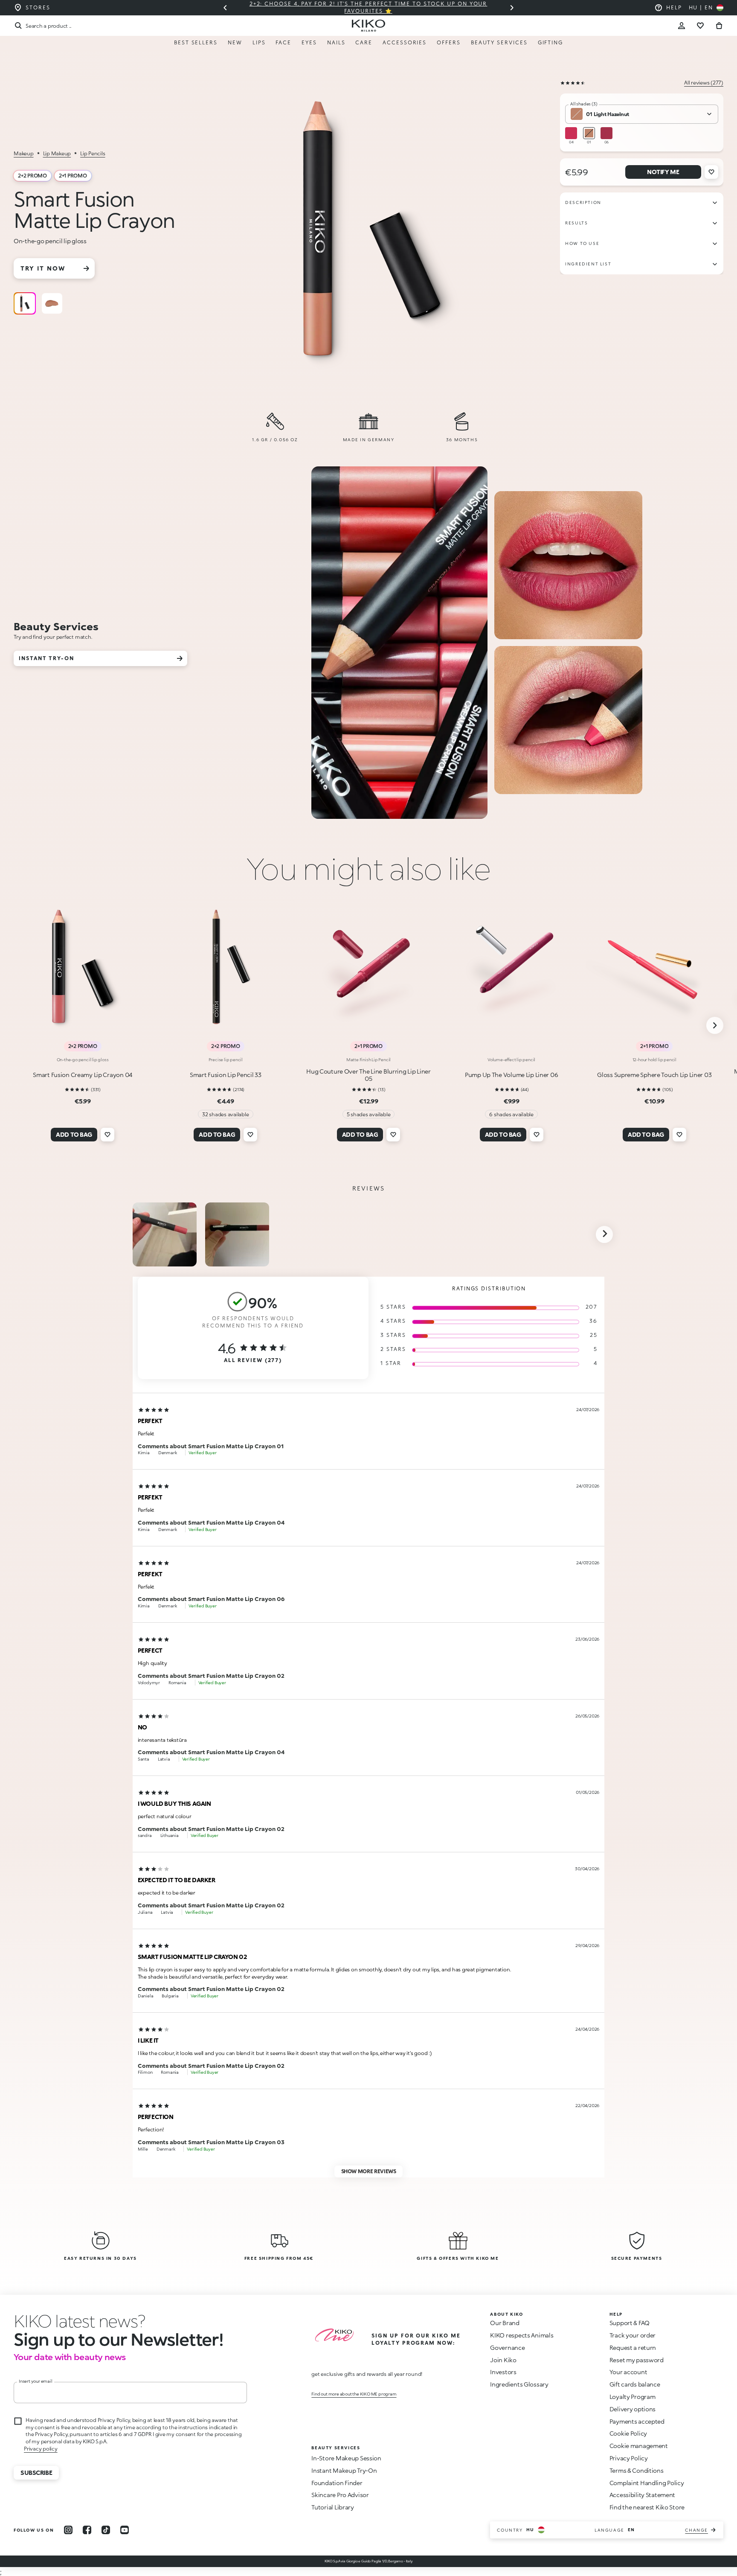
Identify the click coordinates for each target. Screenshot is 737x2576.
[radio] (25, 303)
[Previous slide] (225, 8)
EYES (309, 42)
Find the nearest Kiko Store (647, 2507)
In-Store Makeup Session (346, 2458)
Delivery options (633, 2409)
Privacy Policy (629, 2458)
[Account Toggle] (682, 26)
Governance (507, 2348)
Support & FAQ (630, 2323)
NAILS (336, 42)
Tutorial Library (333, 2507)
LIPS (259, 42)
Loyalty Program (633, 2397)
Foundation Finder (337, 2483)
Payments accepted (637, 2421)
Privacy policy (41, 2449)
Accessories (405, 42)
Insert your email (36, 2381)
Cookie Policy (628, 2433)
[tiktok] (106, 2530)
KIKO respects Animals (522, 2335)
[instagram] (68, 2530)
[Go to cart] (719, 26)
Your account (628, 2372)
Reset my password (637, 2360)
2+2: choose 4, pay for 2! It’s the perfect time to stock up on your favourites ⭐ (368, 7)
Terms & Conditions (637, 2470)
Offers (449, 42)
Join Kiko (503, 2360)
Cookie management (639, 2446)
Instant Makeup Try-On (344, 2470)
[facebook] (87, 2530)
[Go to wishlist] (700, 26)
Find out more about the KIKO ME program (354, 2394)
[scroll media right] (604, 1234)
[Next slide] (512, 8)
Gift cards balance (635, 2384)
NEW (235, 42)
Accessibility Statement (643, 2495)
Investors (503, 2372)
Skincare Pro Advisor (340, 2495)
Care (364, 42)
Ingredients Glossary (519, 2384)
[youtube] (125, 2530)
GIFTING (550, 42)
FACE (283, 42)
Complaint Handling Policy (647, 2483)
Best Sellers (196, 42)
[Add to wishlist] (711, 172)
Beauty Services (499, 42)
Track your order (633, 2335)
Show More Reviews (369, 2171)
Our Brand (505, 2323)
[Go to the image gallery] (371, 232)
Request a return (633, 2348)
